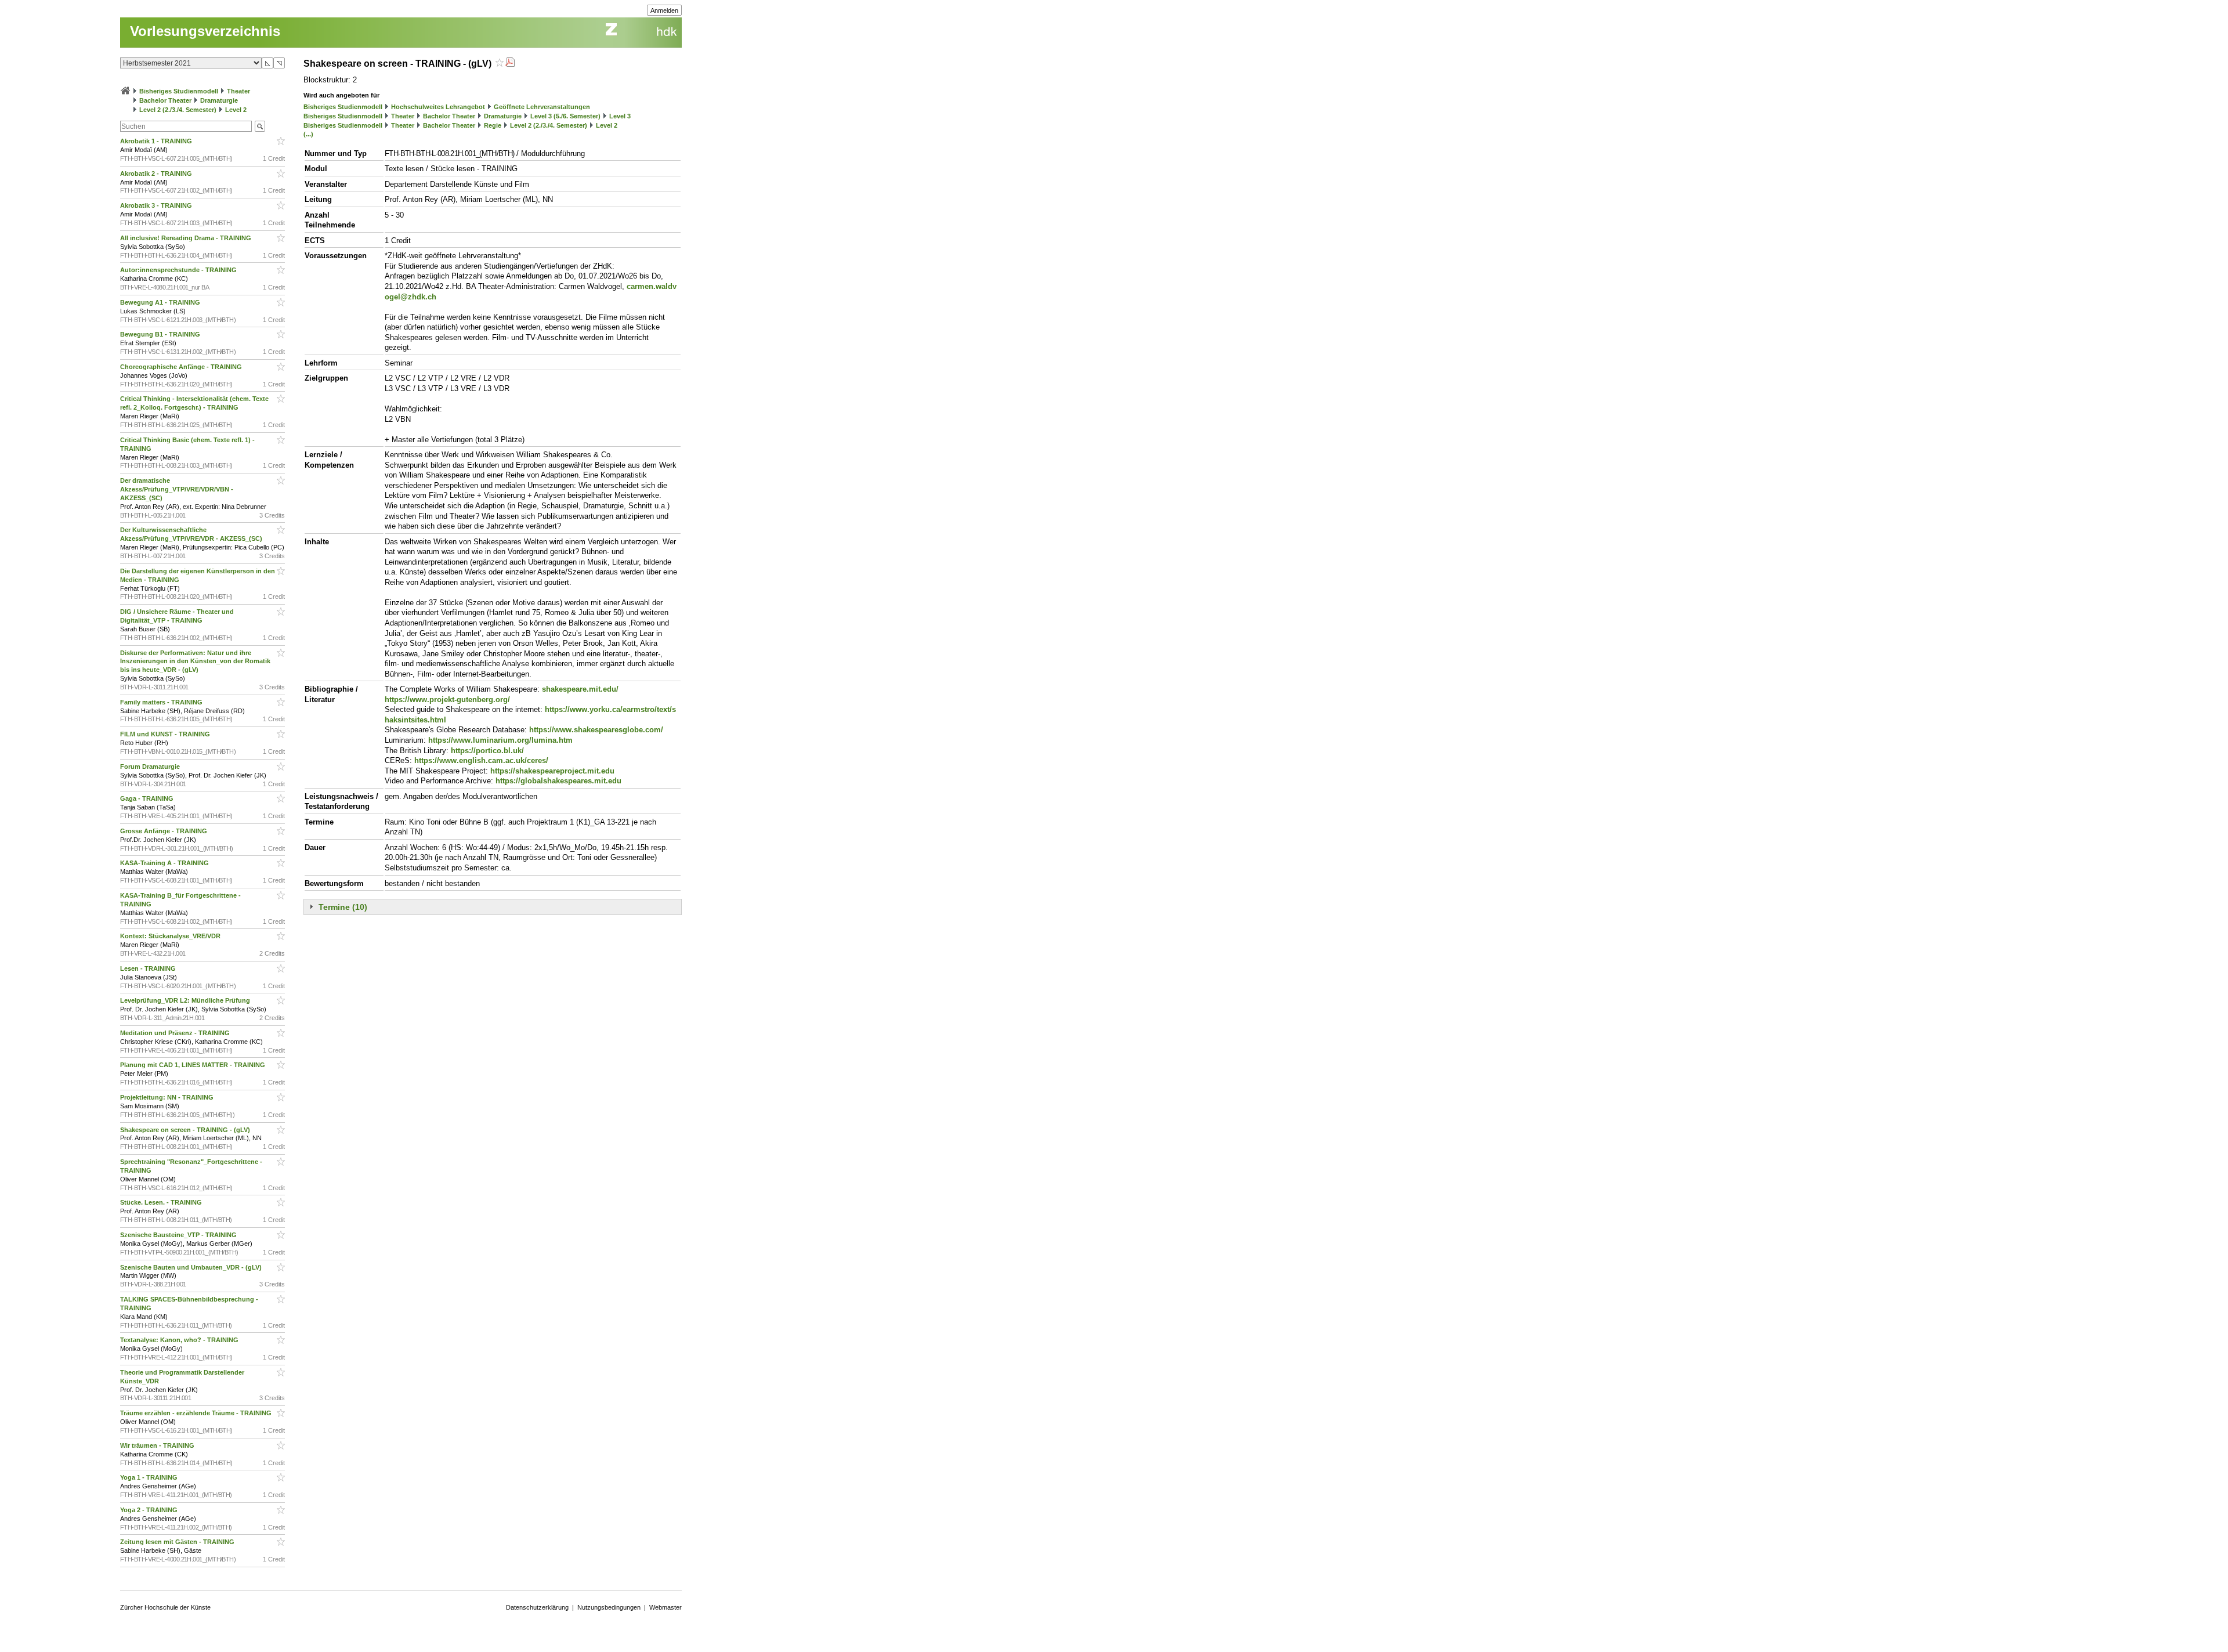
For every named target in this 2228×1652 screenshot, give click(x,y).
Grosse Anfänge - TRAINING (164, 831)
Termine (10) (343, 907)
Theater (238, 91)
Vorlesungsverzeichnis (205, 31)
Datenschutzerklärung (537, 1607)
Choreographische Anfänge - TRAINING (182, 367)
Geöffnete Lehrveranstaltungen (542, 107)
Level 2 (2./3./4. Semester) (178, 110)
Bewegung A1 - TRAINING (161, 302)
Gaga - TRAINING (148, 798)
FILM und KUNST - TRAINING (166, 734)
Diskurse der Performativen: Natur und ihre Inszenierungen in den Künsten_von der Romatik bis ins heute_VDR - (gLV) (195, 661)
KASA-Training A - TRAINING (165, 863)
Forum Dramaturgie (151, 767)
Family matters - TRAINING (162, 702)
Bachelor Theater (165, 100)
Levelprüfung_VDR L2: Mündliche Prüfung (186, 1000)
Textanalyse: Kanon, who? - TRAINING (180, 1340)
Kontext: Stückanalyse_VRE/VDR (171, 936)
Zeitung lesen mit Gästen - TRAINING (178, 1542)
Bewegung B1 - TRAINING (161, 334)
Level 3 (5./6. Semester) (565, 116)
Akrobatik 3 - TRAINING (157, 205)
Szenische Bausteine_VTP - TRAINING (179, 1235)
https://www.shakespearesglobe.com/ (596, 730)
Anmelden (664, 10)
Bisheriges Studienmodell (179, 91)
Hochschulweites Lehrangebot (438, 107)
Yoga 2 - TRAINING (150, 1510)
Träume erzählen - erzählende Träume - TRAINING (197, 1413)
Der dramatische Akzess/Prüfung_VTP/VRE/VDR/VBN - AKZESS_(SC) (177, 489)
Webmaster (665, 1607)
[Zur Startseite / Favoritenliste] (125, 91)
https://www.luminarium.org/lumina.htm (500, 740)
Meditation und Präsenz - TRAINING (176, 1033)
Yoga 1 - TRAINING (150, 1477)
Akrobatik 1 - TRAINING (157, 141)
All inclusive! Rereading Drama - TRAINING (187, 238)
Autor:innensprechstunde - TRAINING (179, 270)
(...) (308, 134)
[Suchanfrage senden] (260, 126)
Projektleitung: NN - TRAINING (168, 1097)
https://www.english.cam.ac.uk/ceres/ (481, 760)
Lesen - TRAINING (149, 968)
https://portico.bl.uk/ (487, 751)
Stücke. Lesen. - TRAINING (162, 1202)
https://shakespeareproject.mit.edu (552, 771)
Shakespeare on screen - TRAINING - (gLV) (186, 1130)
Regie (493, 125)
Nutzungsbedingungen (609, 1607)
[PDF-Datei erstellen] (510, 64)
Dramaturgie (219, 100)
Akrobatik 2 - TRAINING (157, 173)
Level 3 (620, 116)
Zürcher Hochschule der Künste (165, 1607)
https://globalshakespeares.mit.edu (558, 781)
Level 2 (236, 110)
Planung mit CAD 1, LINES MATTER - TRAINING (193, 1065)
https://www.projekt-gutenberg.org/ (447, 700)
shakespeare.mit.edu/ (580, 689)
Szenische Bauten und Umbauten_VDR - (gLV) (192, 1267)
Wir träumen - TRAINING (158, 1445)
